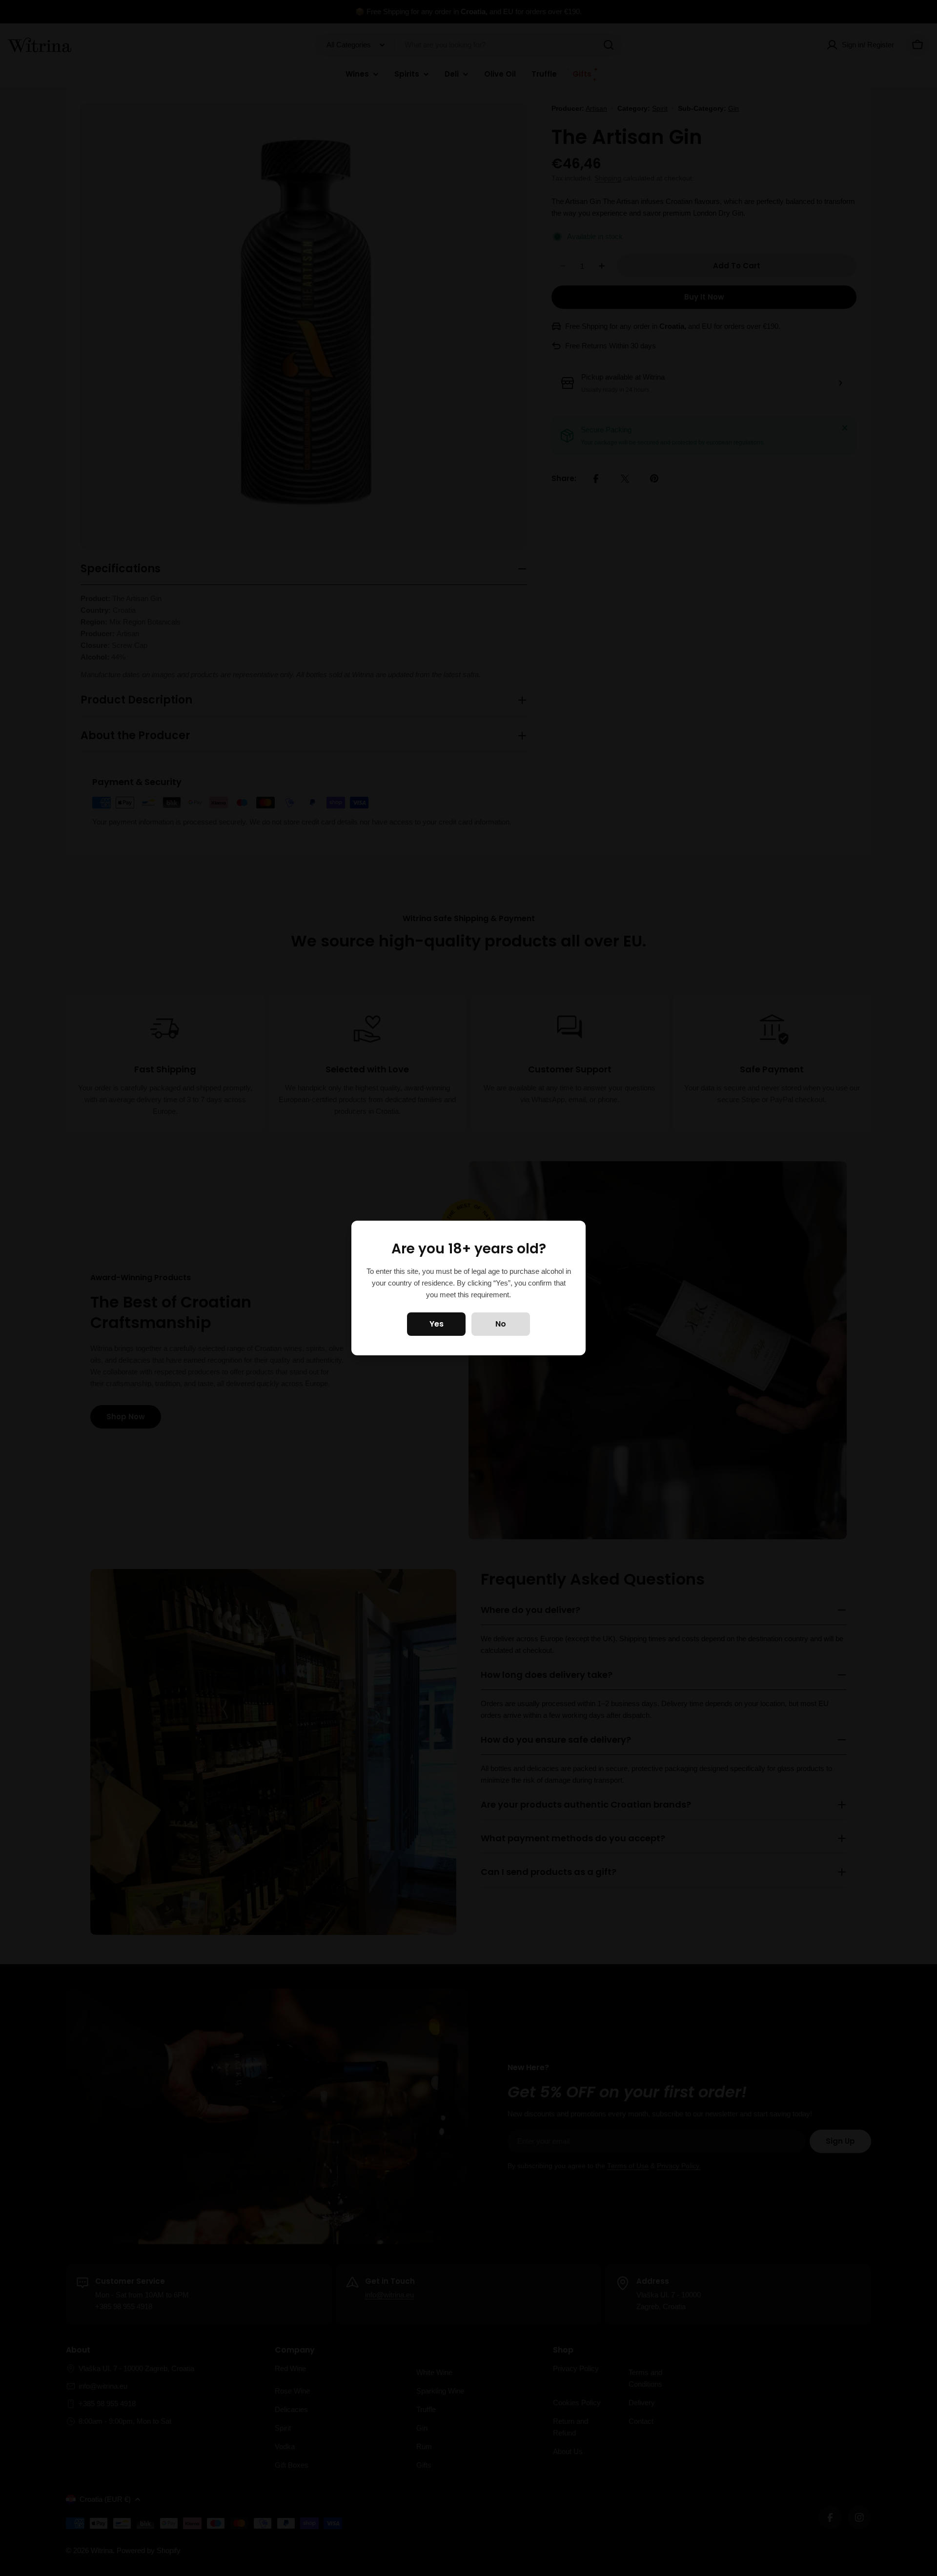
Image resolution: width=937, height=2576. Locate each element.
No (501, 1324)
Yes (437, 1324)
